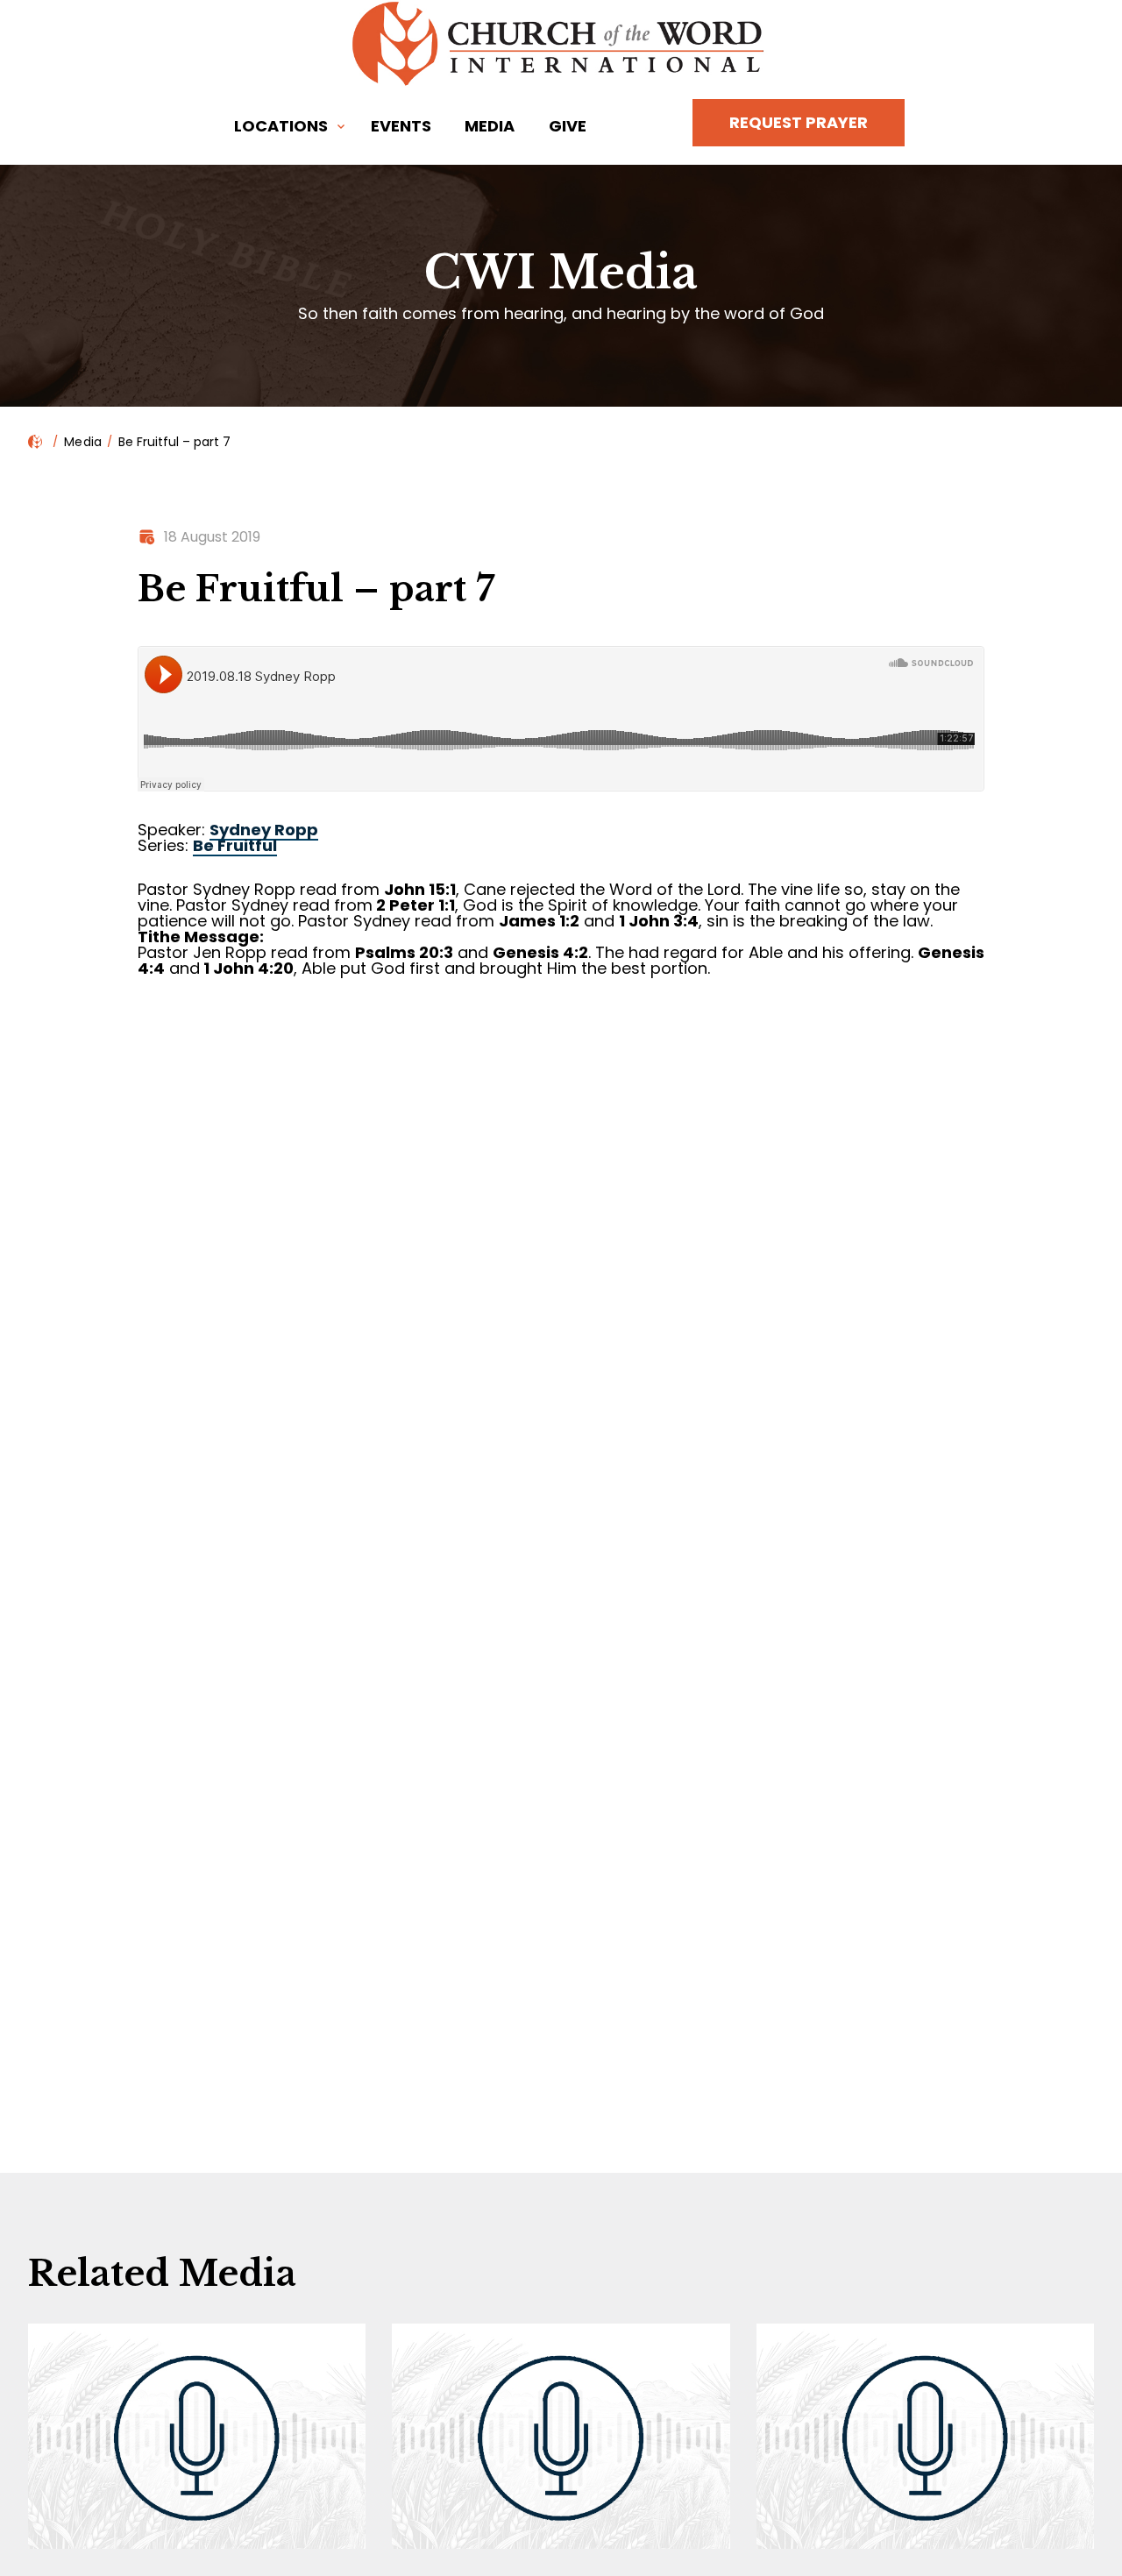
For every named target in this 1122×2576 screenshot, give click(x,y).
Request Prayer (799, 122)
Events (401, 126)
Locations (281, 126)
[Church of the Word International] (561, 44)
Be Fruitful (235, 845)
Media (490, 126)
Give (568, 126)
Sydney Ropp (264, 830)
